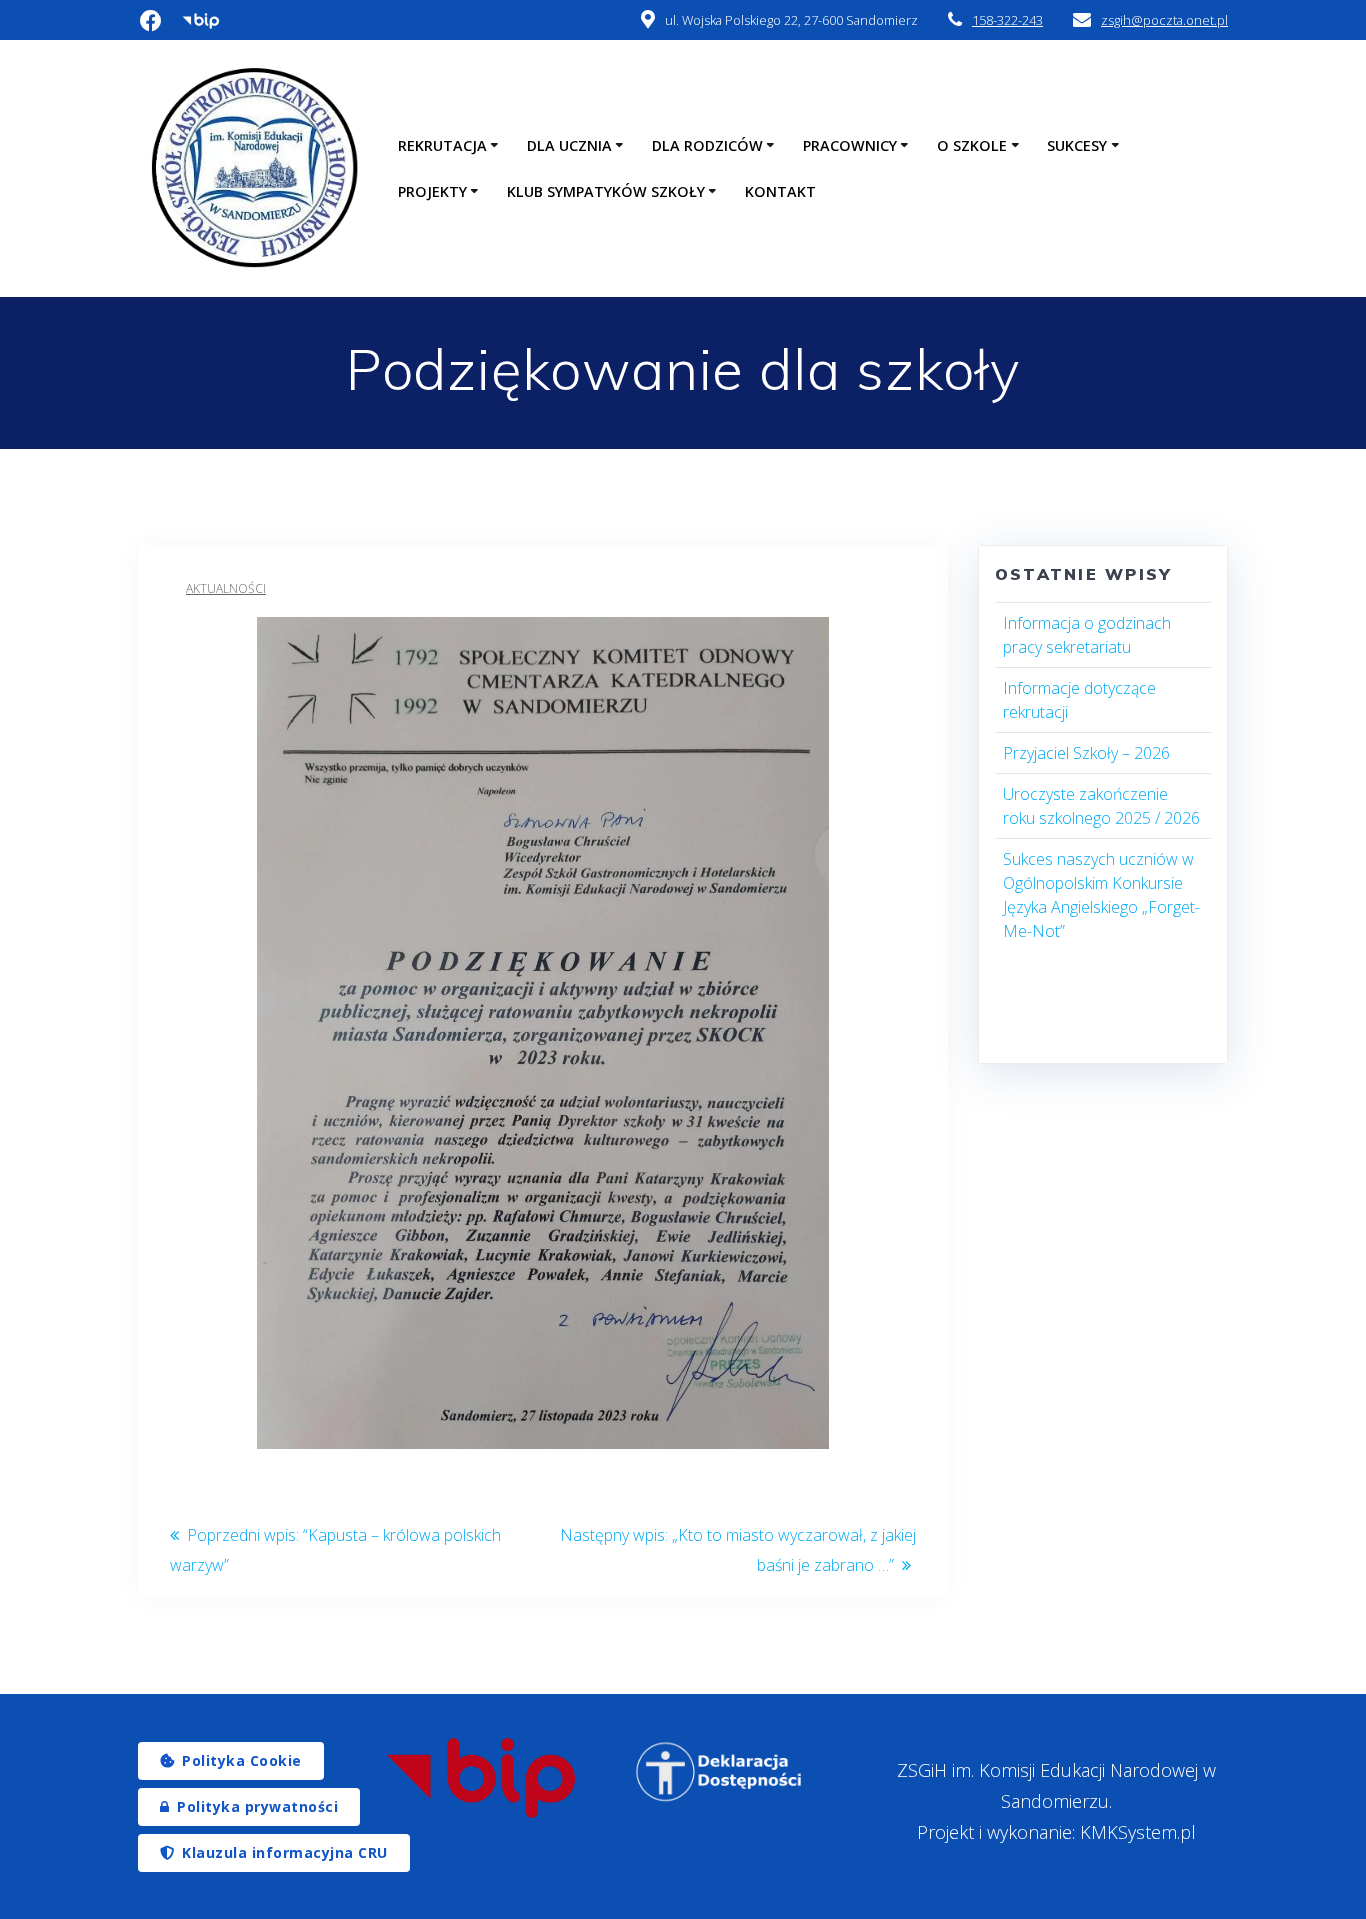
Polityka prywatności (257, 1806)
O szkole (972, 145)
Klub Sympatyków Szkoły (606, 191)
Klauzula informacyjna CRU (285, 1852)
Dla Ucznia (569, 145)
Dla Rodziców (707, 145)
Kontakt (780, 191)
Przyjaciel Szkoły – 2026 (1086, 753)
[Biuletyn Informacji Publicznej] (481, 1778)
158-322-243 (1007, 20)
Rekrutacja (442, 145)
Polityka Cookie (242, 1760)
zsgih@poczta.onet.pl (1164, 20)
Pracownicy (850, 145)
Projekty (432, 191)
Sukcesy (1077, 145)
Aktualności (226, 588)
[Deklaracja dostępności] (720, 1772)
